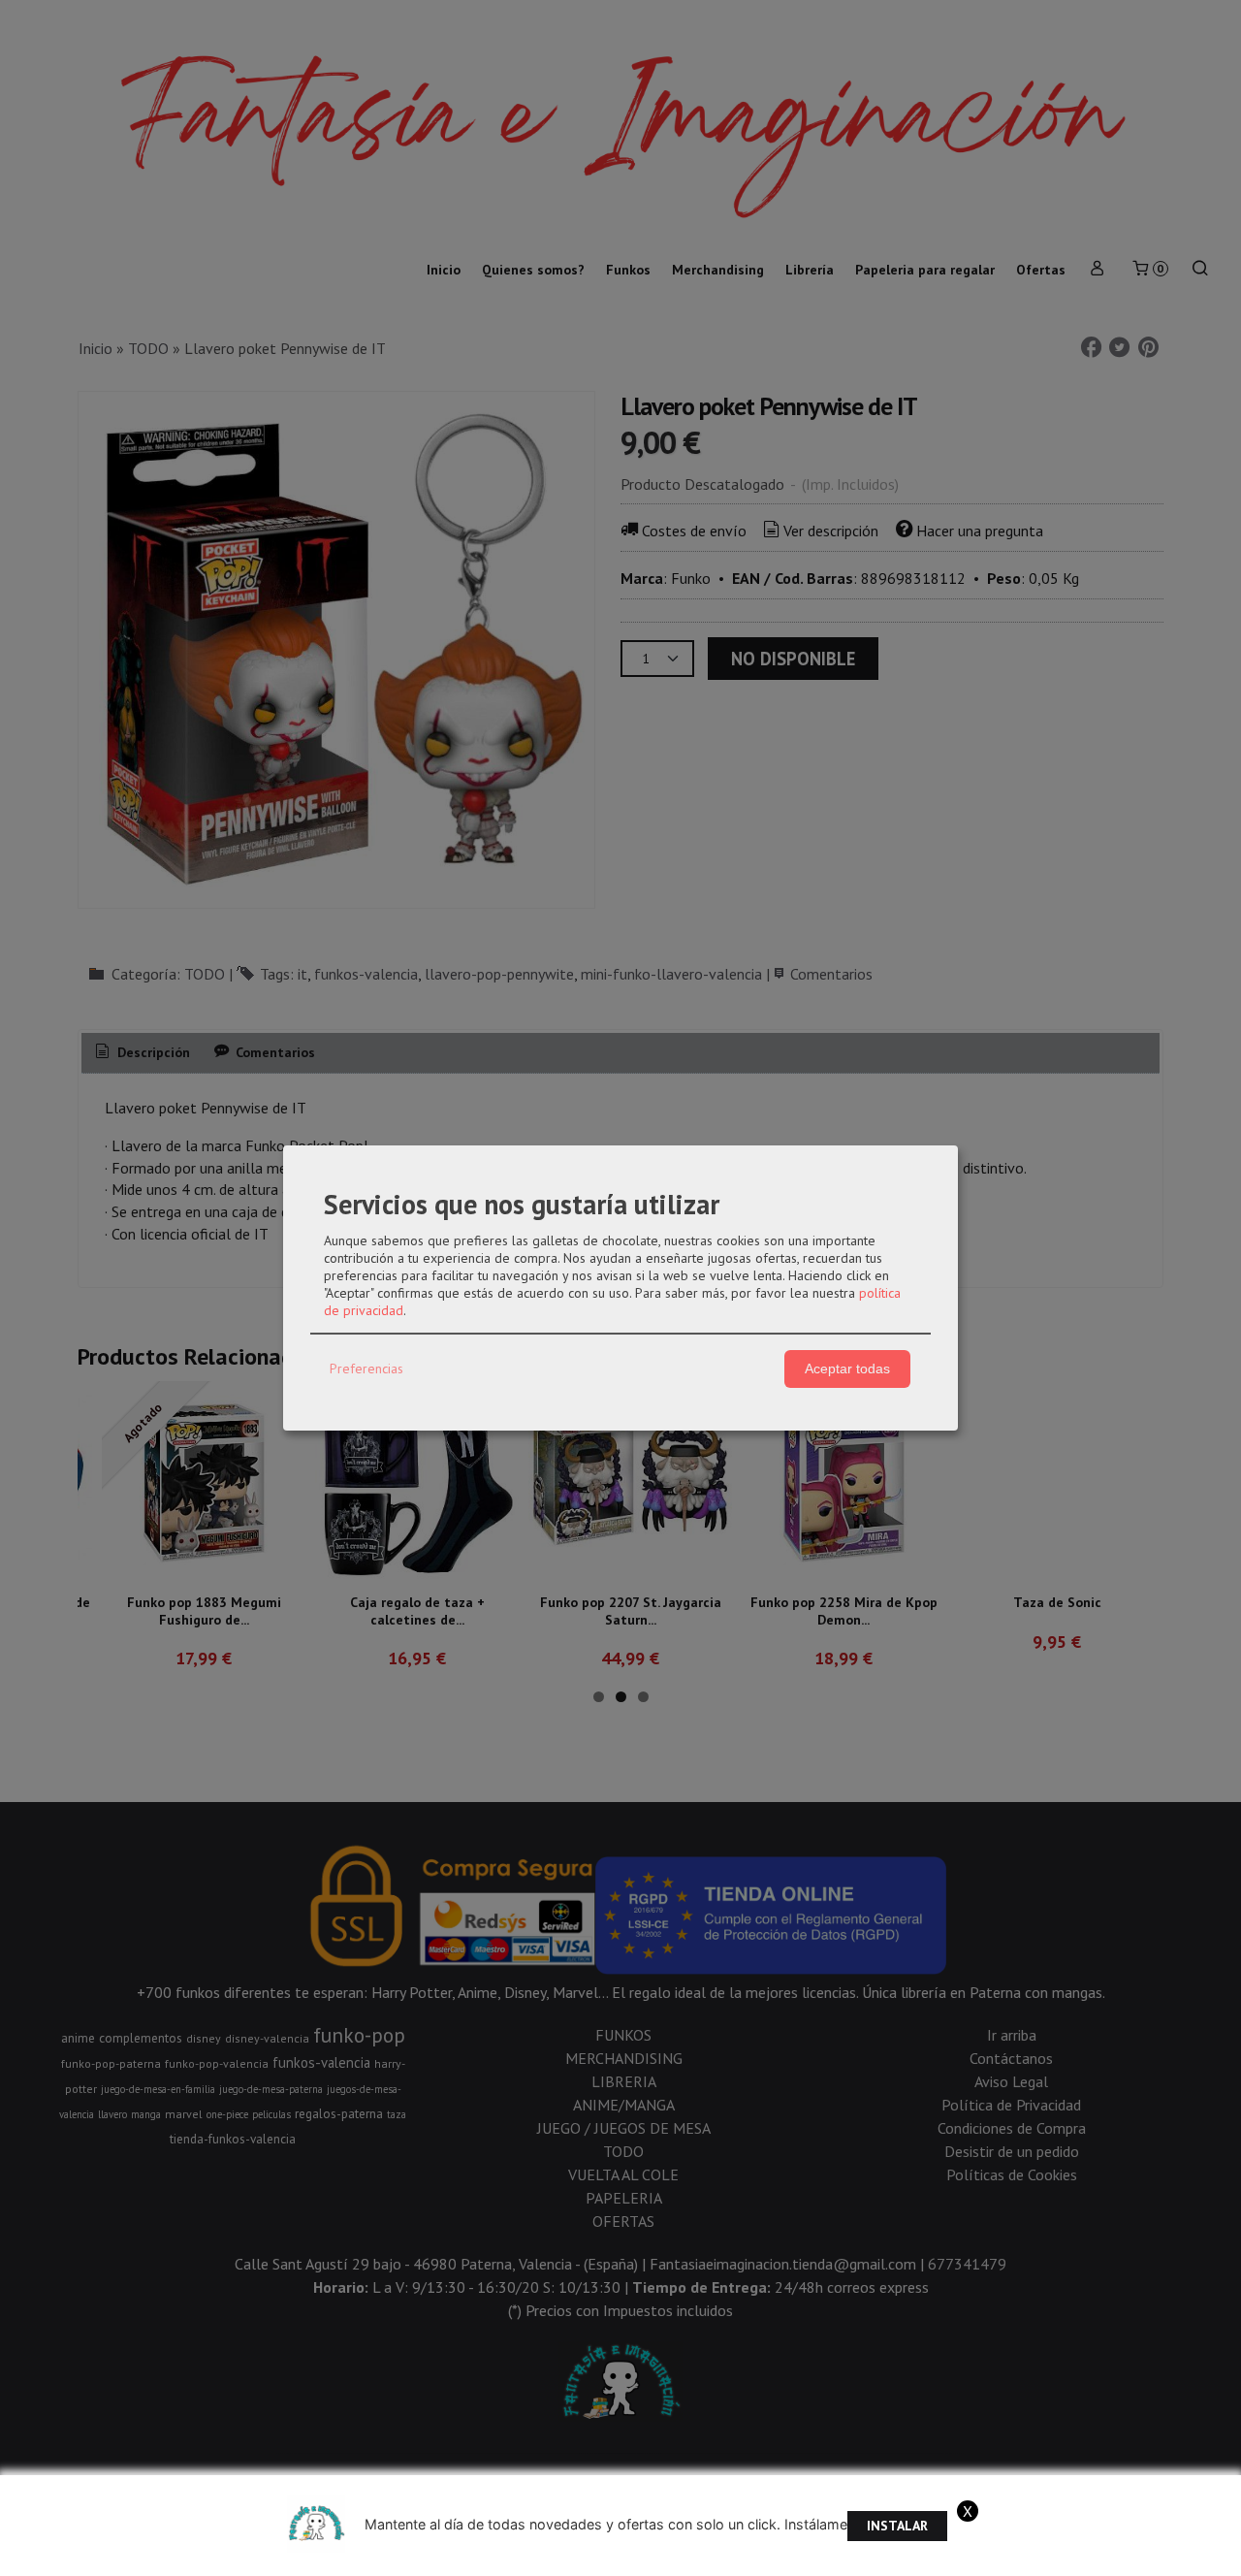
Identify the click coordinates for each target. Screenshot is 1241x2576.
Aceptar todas (847, 1368)
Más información (1132, 2556)
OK (1059, 2556)
